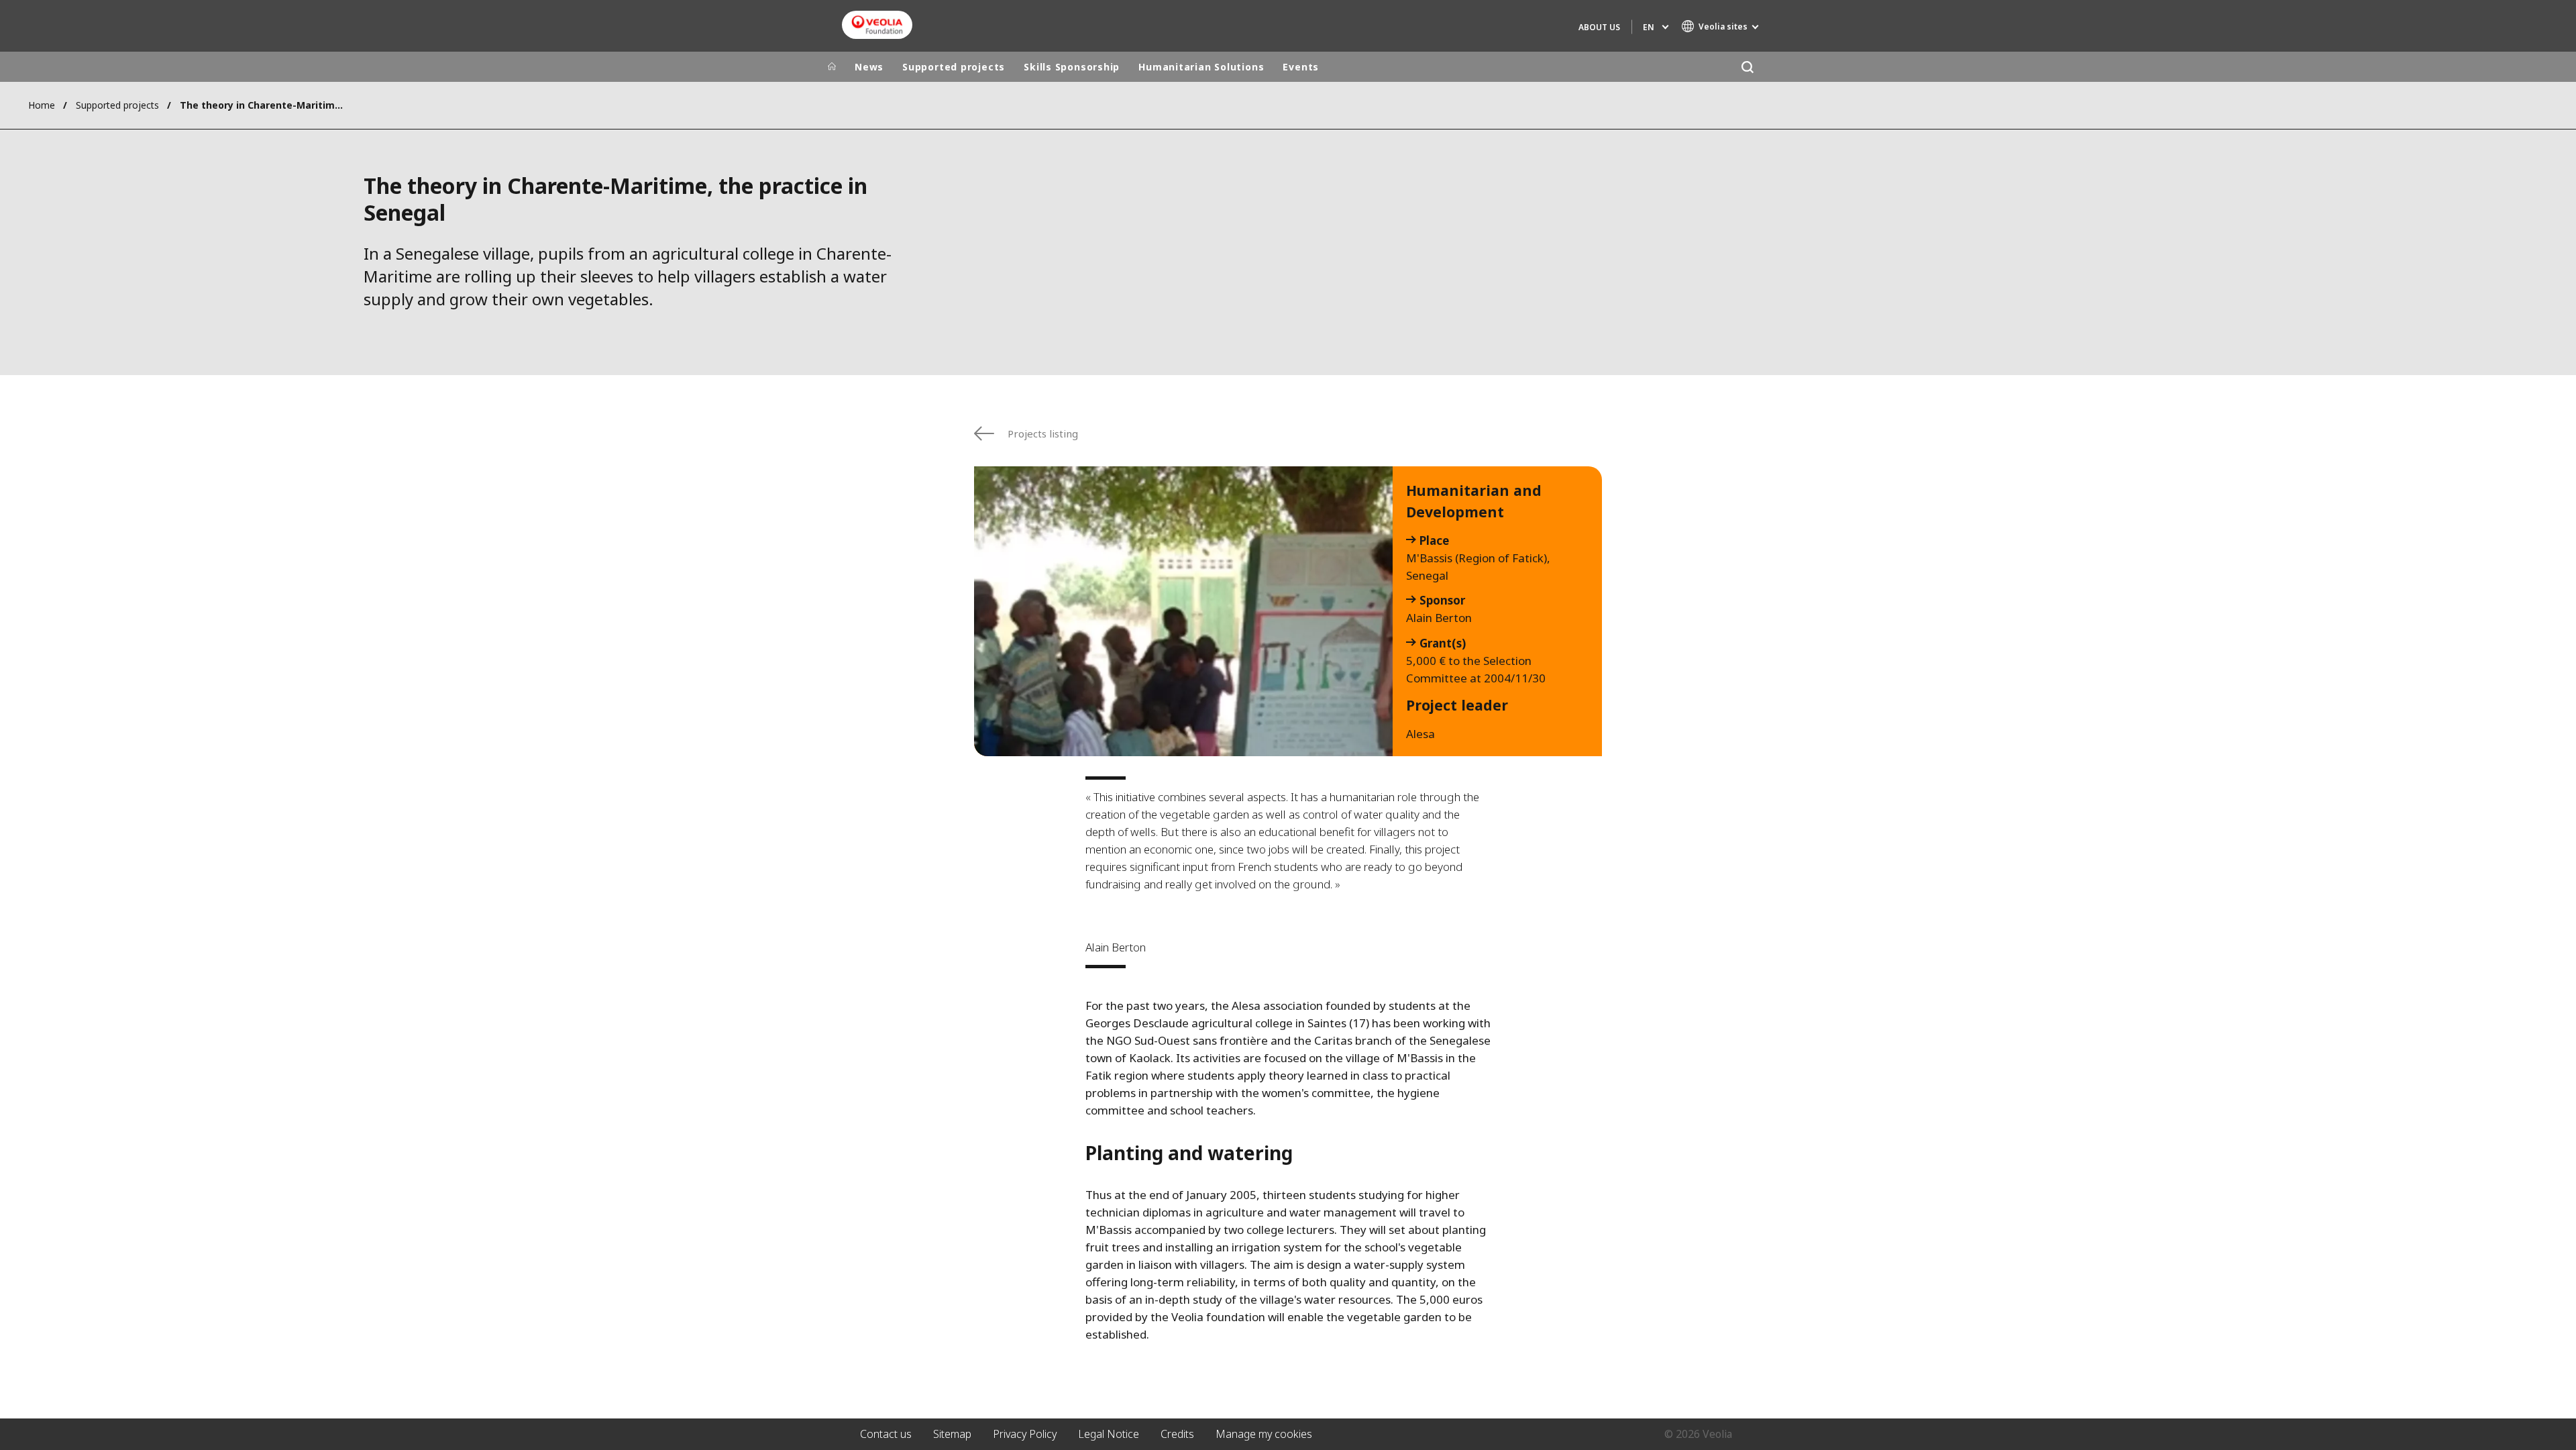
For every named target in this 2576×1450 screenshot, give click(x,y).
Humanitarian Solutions (1201, 67)
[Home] (832, 67)
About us (1599, 27)
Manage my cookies (1264, 1434)
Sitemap (952, 1434)
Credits (1177, 1434)
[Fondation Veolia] (877, 25)
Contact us (886, 1434)
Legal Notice (1109, 1434)
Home (42, 105)
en (1649, 27)
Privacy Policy (1025, 1434)
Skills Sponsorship (1072, 67)
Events (1301, 67)
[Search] (1747, 67)
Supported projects (954, 67)
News (869, 67)
